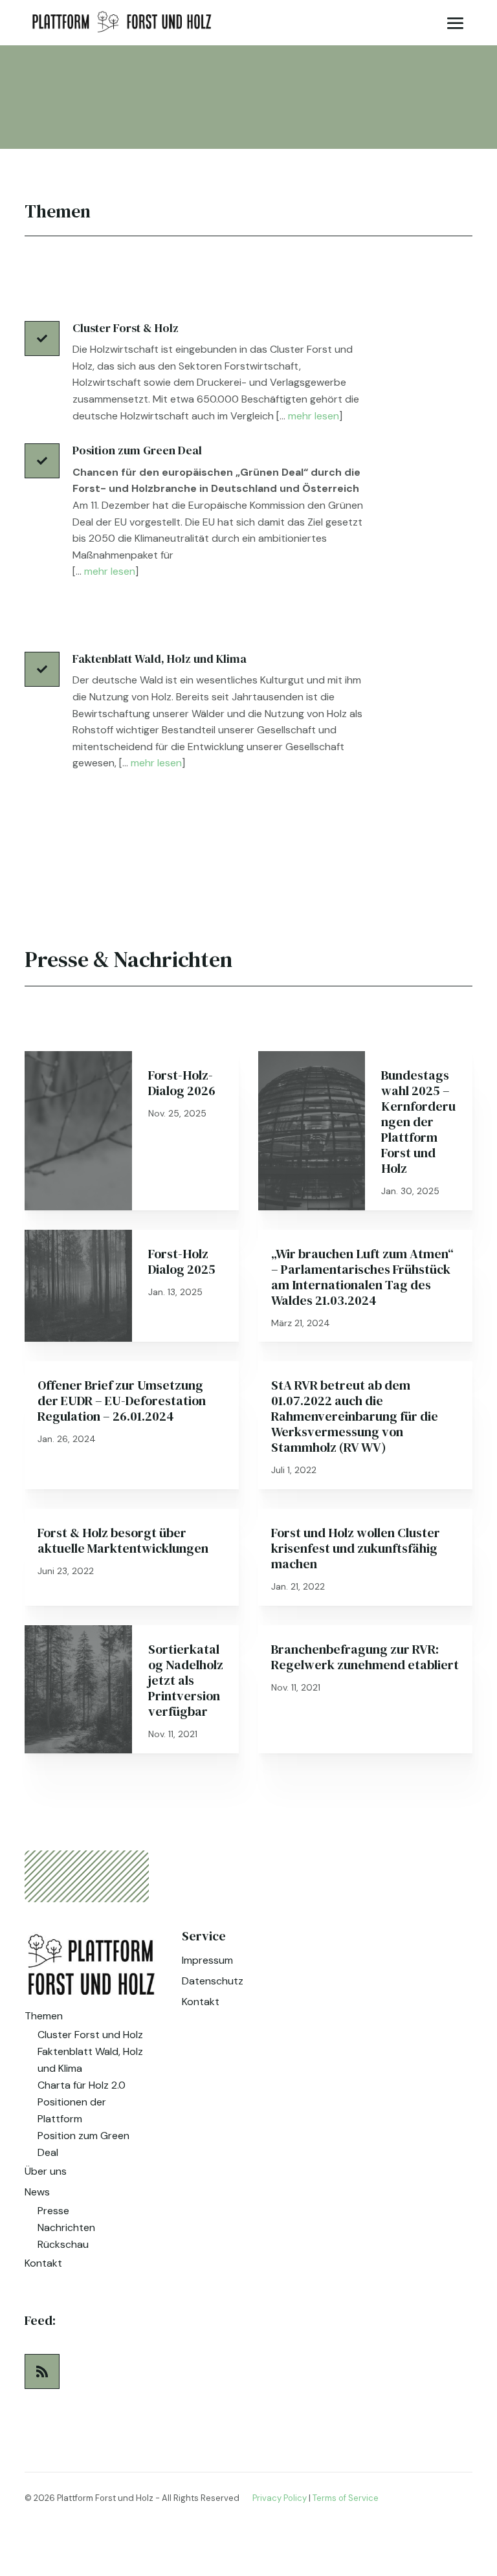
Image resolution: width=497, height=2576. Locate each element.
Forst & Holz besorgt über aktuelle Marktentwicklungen (123, 1540)
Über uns (46, 2171)
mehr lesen (314, 416)
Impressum (207, 1960)
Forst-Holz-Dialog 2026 (182, 1083)
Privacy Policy (280, 2498)
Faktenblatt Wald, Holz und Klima (90, 2060)
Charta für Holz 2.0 (82, 2085)
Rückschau (63, 2244)
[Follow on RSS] (42, 2371)
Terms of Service (346, 2498)
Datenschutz (213, 1981)
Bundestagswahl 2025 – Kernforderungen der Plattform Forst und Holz (418, 1122)
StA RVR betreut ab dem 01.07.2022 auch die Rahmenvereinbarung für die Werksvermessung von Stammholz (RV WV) (355, 1416)
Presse (53, 2211)
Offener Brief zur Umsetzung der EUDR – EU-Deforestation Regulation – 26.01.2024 (122, 1401)
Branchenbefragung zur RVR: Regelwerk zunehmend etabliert (365, 1657)
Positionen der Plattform (72, 2110)
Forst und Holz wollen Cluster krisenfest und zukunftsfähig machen (356, 1548)
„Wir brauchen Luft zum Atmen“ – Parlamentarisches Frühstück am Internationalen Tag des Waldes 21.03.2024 (362, 1277)
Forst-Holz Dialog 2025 (182, 1261)
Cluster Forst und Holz (90, 2035)
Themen (44, 2016)
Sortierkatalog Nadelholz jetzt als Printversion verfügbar (186, 1680)
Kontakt (43, 2263)
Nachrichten (66, 2227)
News (37, 2192)
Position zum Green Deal (83, 2144)
